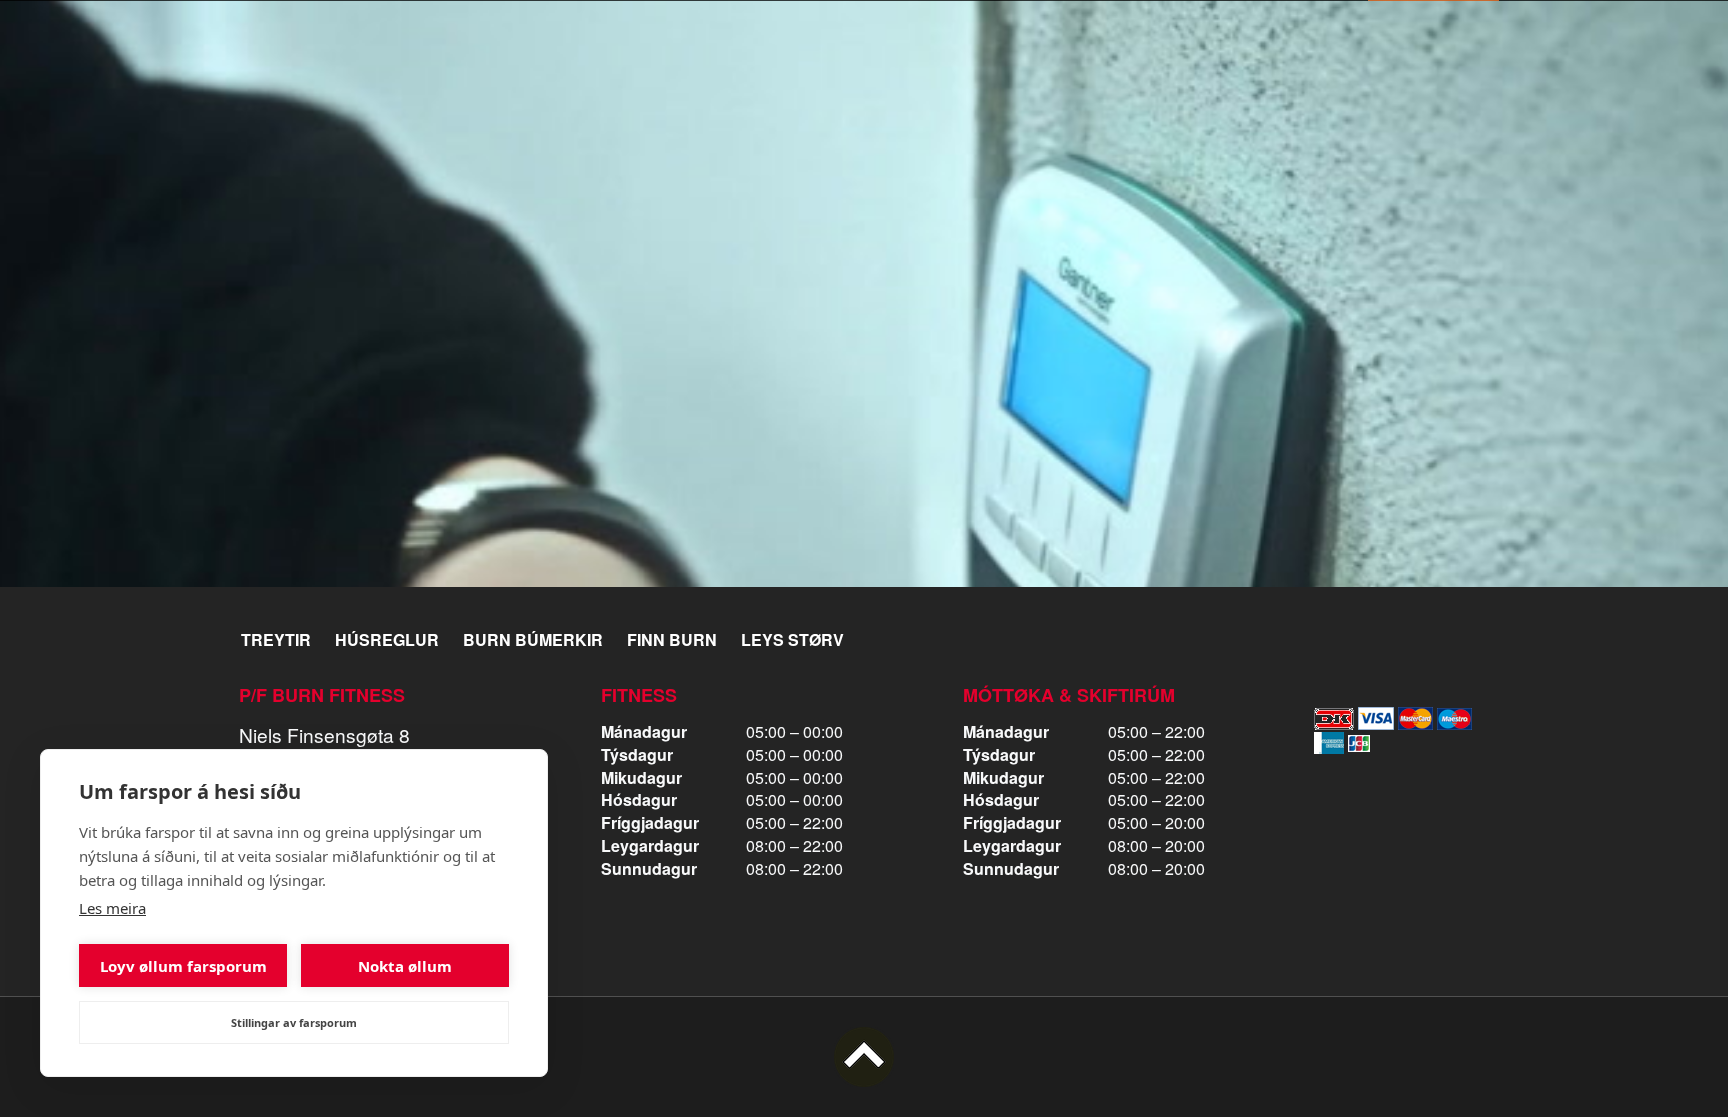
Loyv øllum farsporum (183, 966)
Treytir (276, 639)
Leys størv (792, 639)
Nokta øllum (405, 966)
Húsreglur (387, 639)
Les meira (112, 908)
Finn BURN (672, 639)
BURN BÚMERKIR (533, 639)
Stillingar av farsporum (294, 1022)
